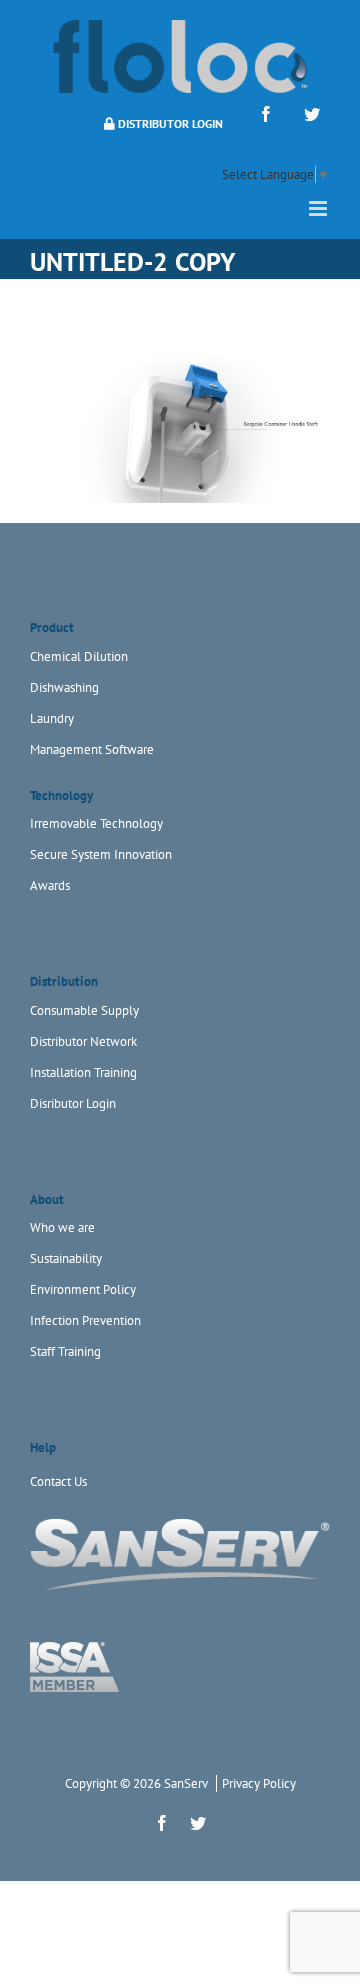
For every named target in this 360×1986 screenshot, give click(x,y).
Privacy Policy (259, 1783)
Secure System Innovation (101, 854)
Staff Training (65, 1351)
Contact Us (58, 1481)
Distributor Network (83, 1041)
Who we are (62, 1227)
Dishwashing (64, 687)
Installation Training (83, 1072)
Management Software (92, 749)
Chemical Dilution (79, 656)
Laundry (52, 718)
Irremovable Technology (96, 823)
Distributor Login (169, 123)
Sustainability (66, 1258)
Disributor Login (73, 1103)
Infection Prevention (85, 1320)
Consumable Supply (84, 1010)
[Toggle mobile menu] (319, 208)
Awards (50, 885)
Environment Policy (83, 1289)
